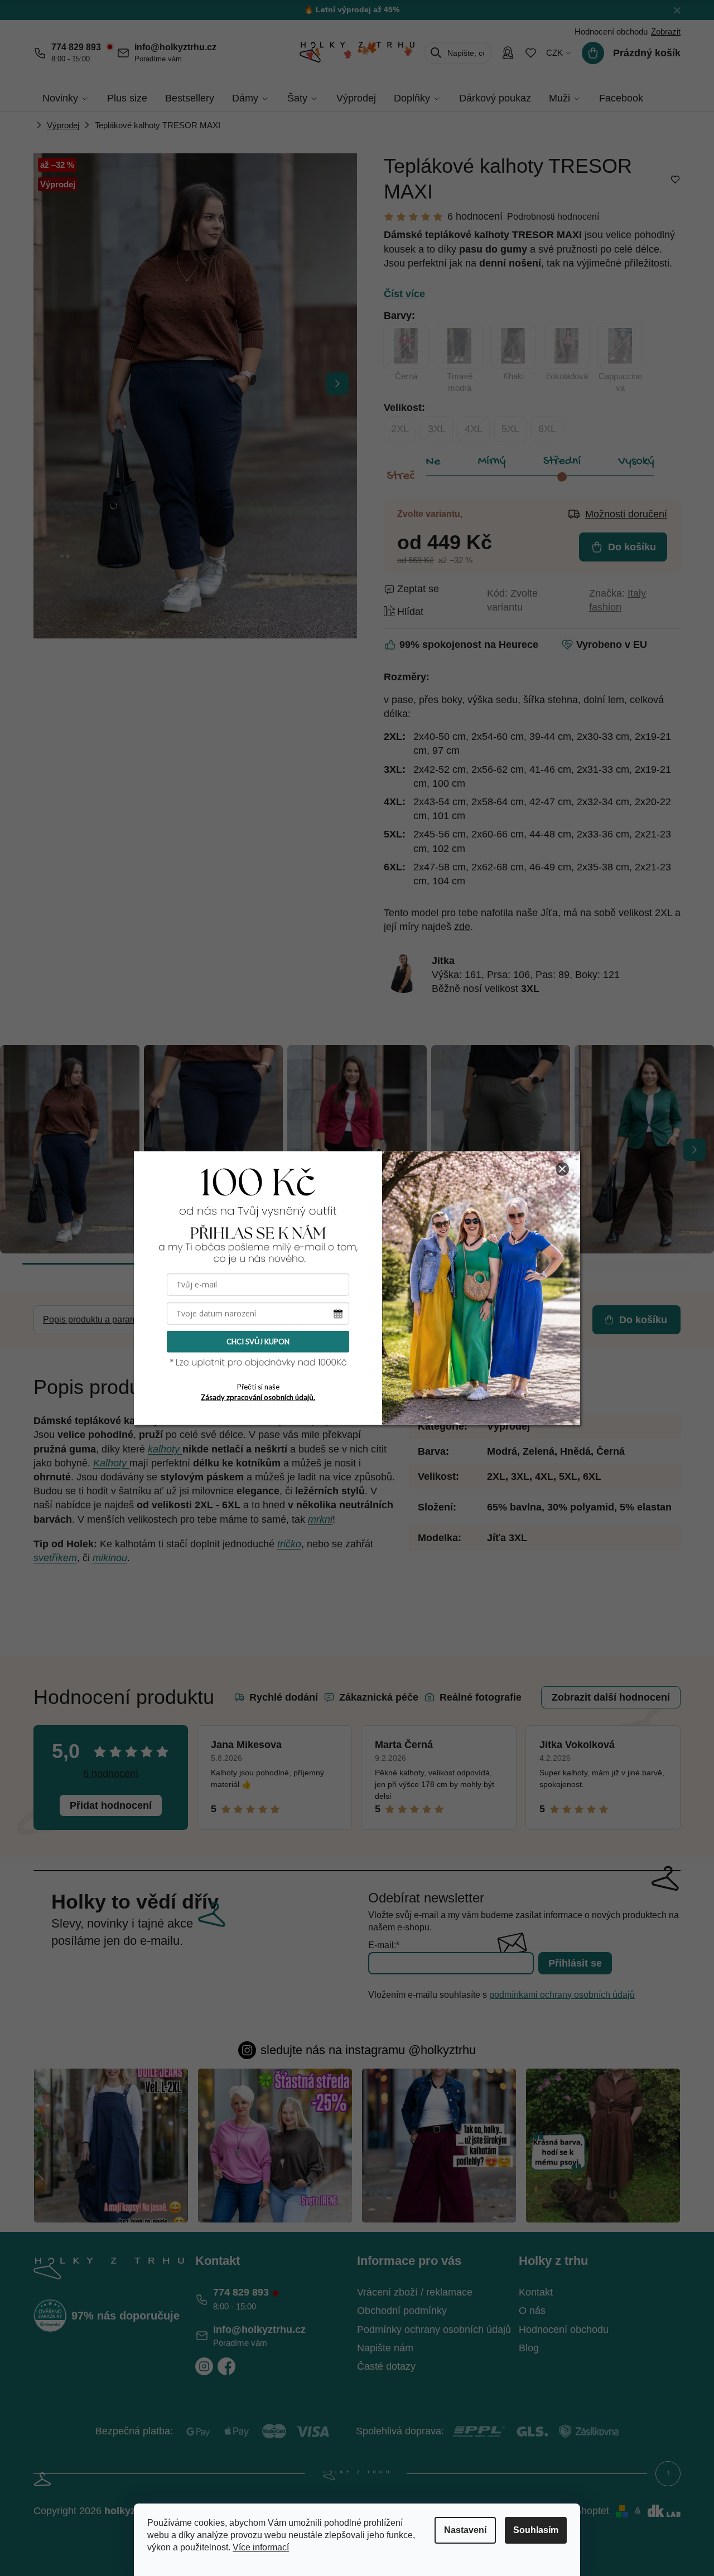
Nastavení (465, 2530)
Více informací (261, 2547)
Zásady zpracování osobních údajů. (258, 1397)
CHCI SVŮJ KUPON (258, 1342)
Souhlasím (536, 2530)
